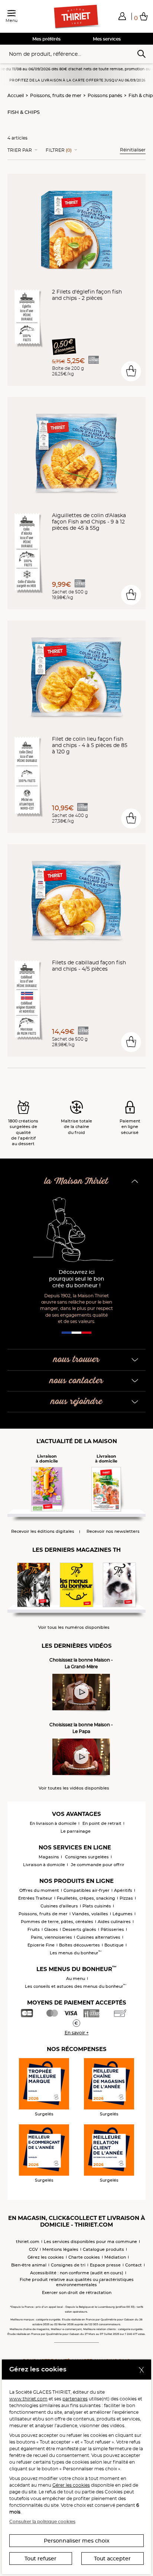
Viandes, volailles (90, 1914)
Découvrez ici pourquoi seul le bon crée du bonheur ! (77, 1279)
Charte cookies (84, 2257)
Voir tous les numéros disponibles (74, 1627)
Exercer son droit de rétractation (77, 2293)
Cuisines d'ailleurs (59, 1906)
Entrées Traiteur (35, 1898)
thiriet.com (28, 2242)
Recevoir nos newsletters (113, 1531)
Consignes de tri (68, 2265)
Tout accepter (112, 2559)
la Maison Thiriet (76, 1181)
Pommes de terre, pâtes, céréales (57, 1922)
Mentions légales (60, 2249)
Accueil (16, 95)
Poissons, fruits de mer (56, 95)
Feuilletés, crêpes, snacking (86, 1898)
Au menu (76, 1979)
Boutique (114, 1945)
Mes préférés (46, 39)
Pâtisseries (112, 1929)
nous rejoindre (77, 1402)
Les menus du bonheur (76, 1953)
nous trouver (76, 1360)
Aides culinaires (114, 1922)
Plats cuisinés (97, 1906)
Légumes (123, 1914)
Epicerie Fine (41, 1945)
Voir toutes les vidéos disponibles (74, 1788)
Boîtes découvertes (79, 1945)
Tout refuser (40, 2559)
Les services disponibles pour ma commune (90, 2242)
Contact (134, 2265)
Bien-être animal (29, 2265)
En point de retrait (102, 1823)
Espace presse (105, 2265)
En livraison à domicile (53, 1823)
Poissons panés (105, 95)
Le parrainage (76, 1831)
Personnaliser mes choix (77, 2541)
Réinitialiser (133, 150)
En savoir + (77, 2033)
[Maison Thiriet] (76, 17)
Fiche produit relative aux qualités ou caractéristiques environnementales (77, 2282)
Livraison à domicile (44, 1865)
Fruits (34, 1929)
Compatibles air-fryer (87, 1890)
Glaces (51, 1929)
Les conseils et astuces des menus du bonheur (76, 1986)
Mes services (107, 39)
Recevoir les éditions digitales (43, 1531)
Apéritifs (123, 1890)
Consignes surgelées (87, 1857)
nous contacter (76, 1381)
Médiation (115, 2257)
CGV (33, 2249)
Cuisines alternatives (98, 1937)
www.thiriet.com (28, 2399)
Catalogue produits (103, 2249)
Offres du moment (39, 1890)
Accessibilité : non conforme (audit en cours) (77, 2273)
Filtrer (59, 150)
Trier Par (20, 150)
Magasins (49, 1857)
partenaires (75, 2399)
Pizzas (126, 1898)
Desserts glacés (79, 1929)
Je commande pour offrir (98, 1865)
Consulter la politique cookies (42, 2521)
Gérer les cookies (71, 2485)
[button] (122, 16)
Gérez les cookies (46, 2257)
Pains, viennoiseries (51, 1937)
